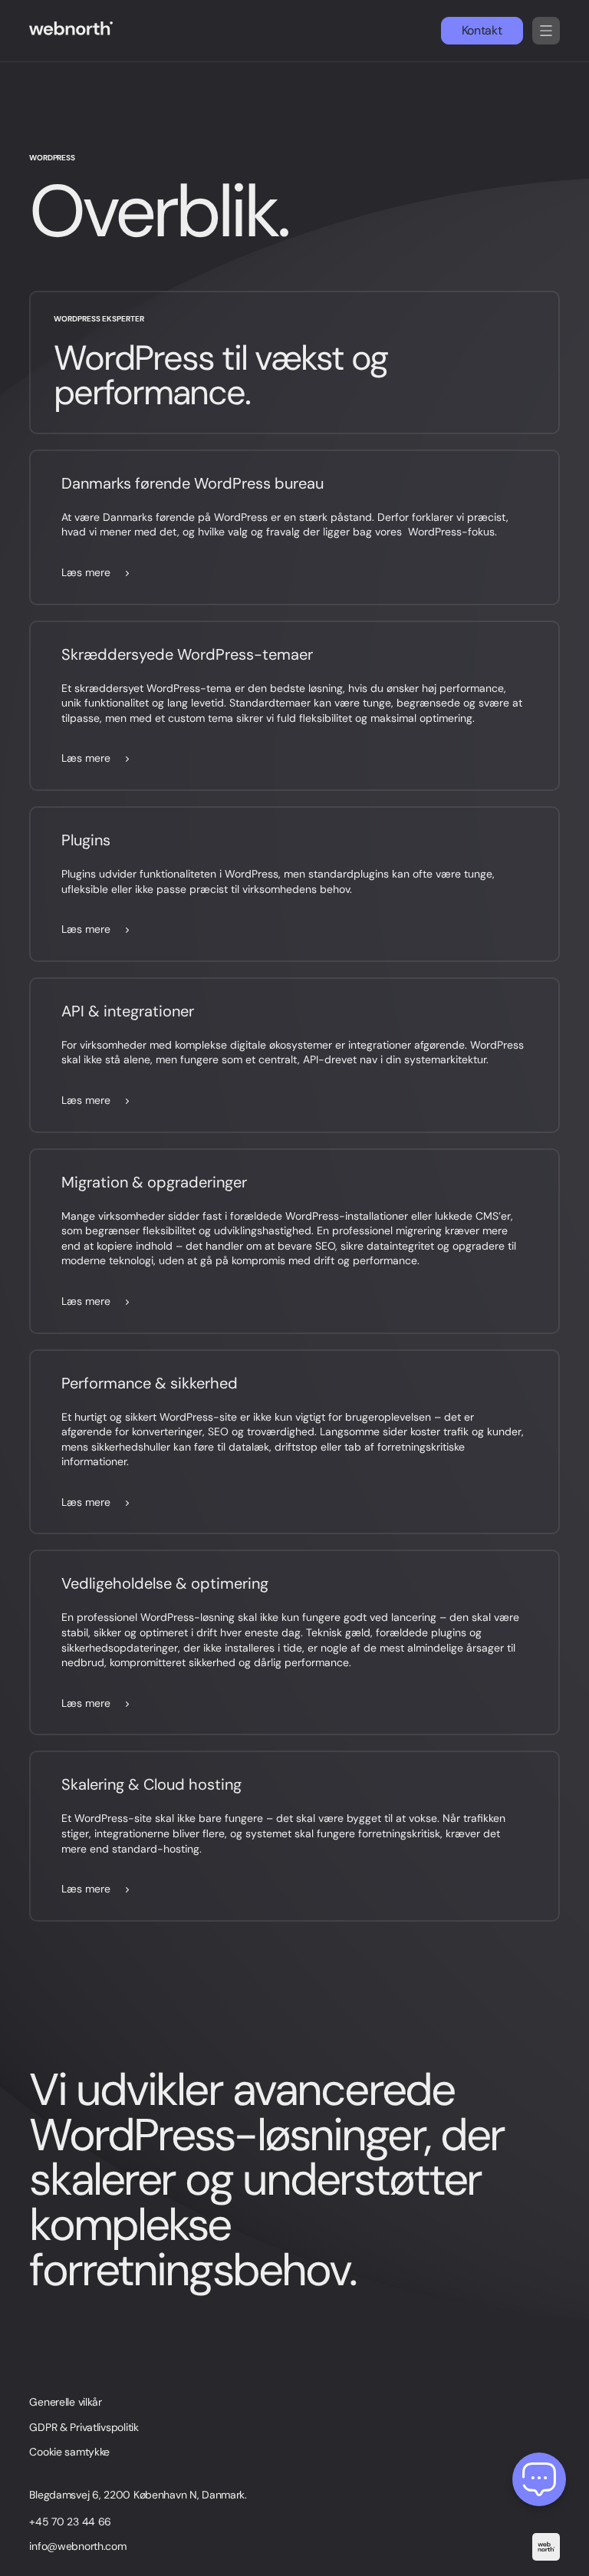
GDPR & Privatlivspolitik (84, 2427)
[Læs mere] (294, 527)
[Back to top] (546, 2546)
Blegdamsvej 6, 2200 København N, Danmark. (138, 2495)
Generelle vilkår (66, 2402)
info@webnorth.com (77, 2546)
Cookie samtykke (69, 2452)
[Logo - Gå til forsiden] (76, 31)
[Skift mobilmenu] (546, 31)
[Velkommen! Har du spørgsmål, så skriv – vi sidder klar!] (539, 2479)
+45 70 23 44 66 (70, 2522)
